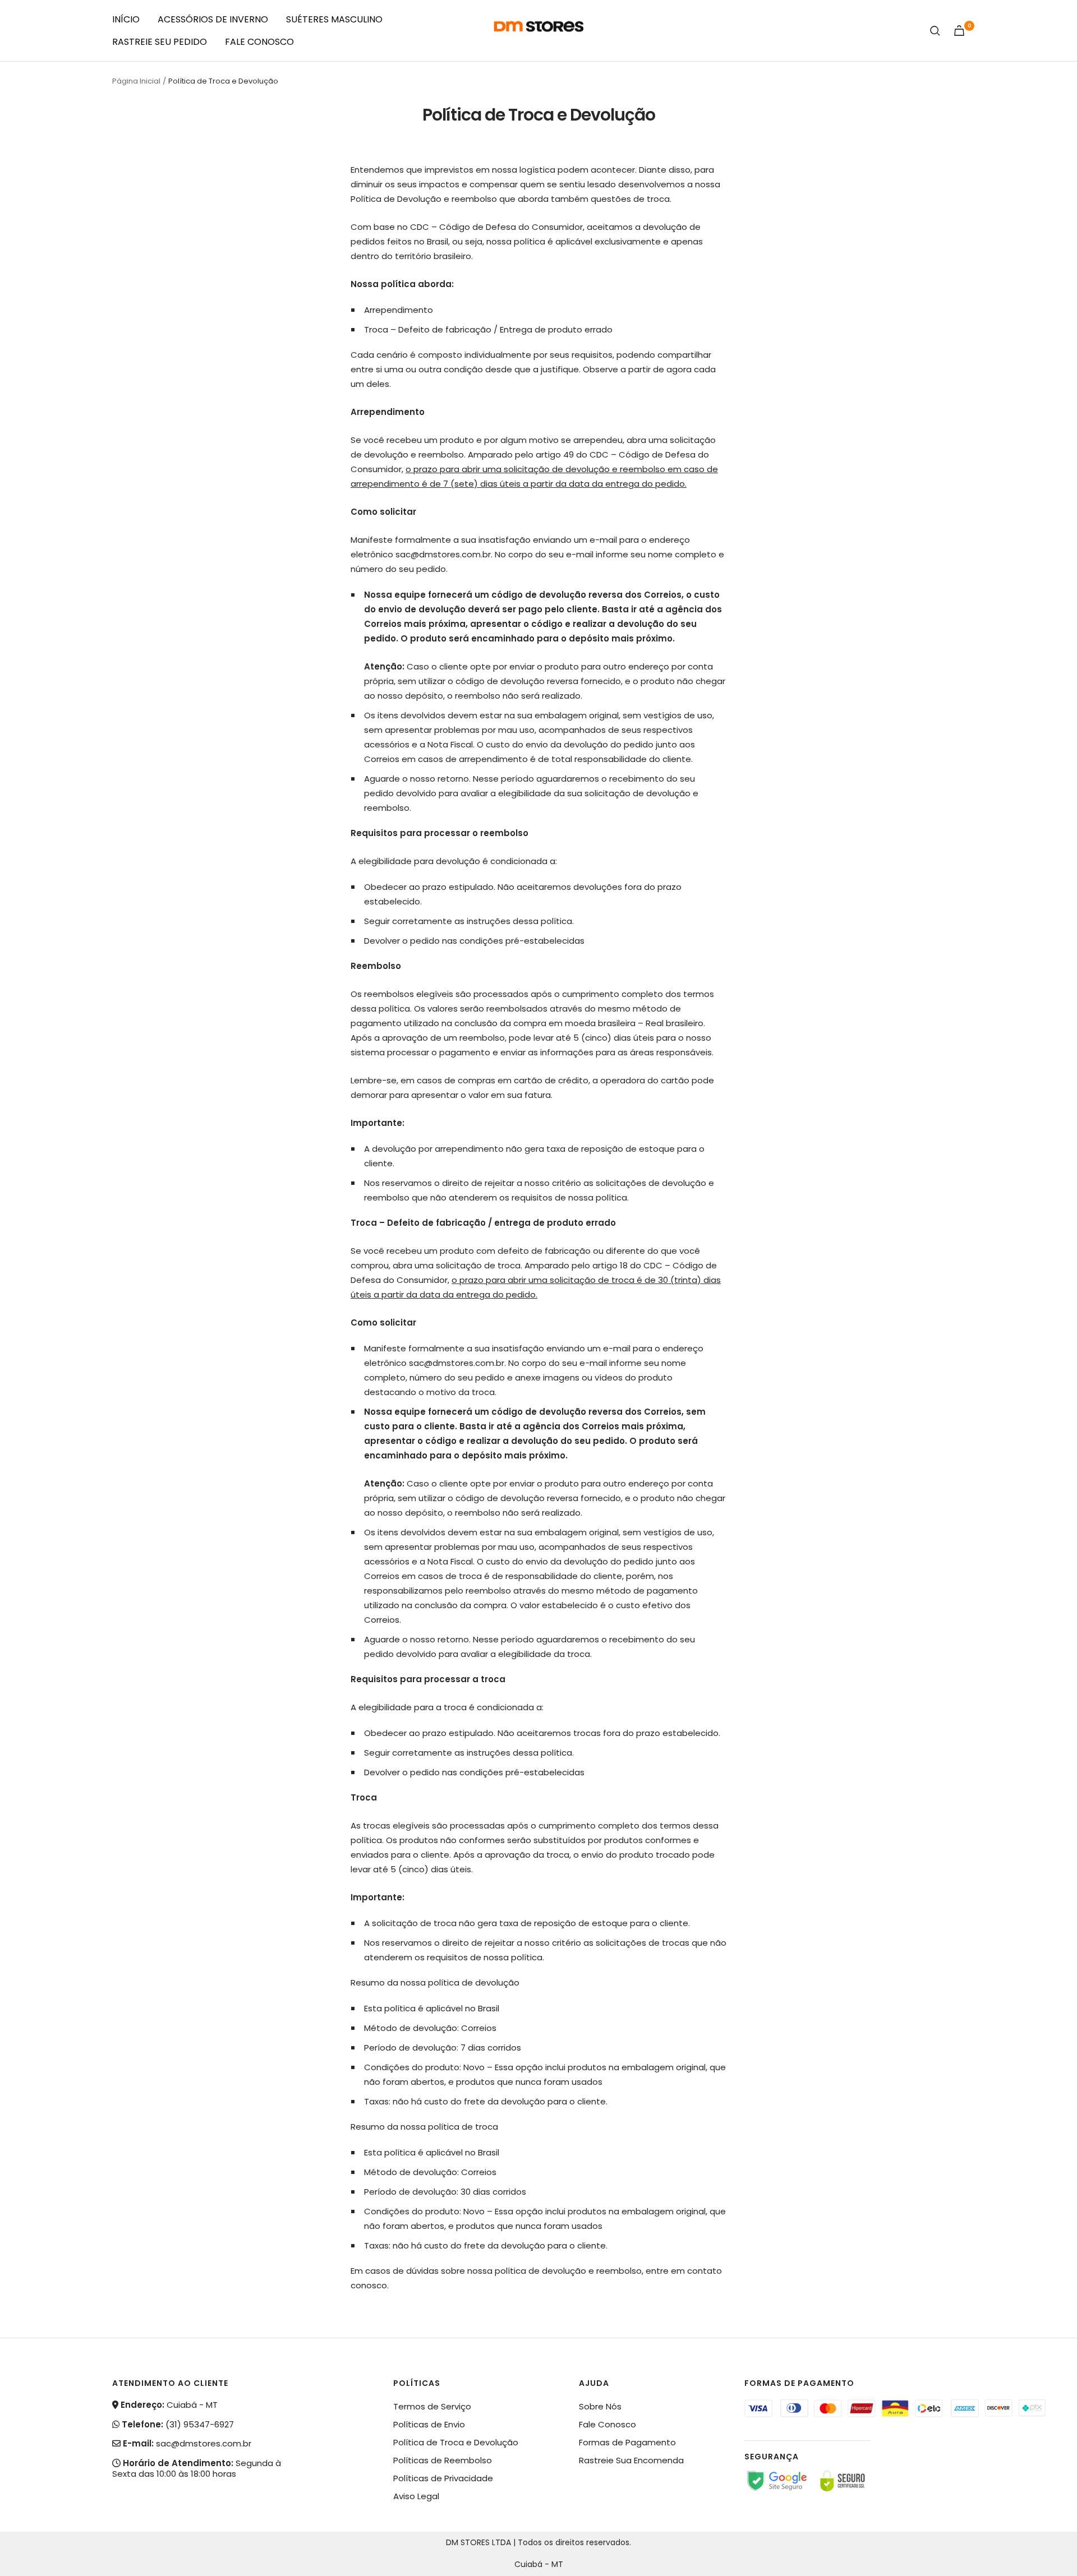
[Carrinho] (959, 31)
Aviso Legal (416, 2496)
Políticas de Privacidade (443, 2478)
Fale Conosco (259, 42)
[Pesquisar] (935, 31)
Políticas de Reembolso (443, 2460)
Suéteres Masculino (334, 19)
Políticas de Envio (429, 2424)
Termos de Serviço (432, 2406)
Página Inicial (136, 81)
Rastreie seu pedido (160, 42)
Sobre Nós (600, 2406)
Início (126, 19)
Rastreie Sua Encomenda (631, 2460)
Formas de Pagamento (627, 2442)
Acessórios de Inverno (213, 19)
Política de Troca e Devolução (456, 2442)
